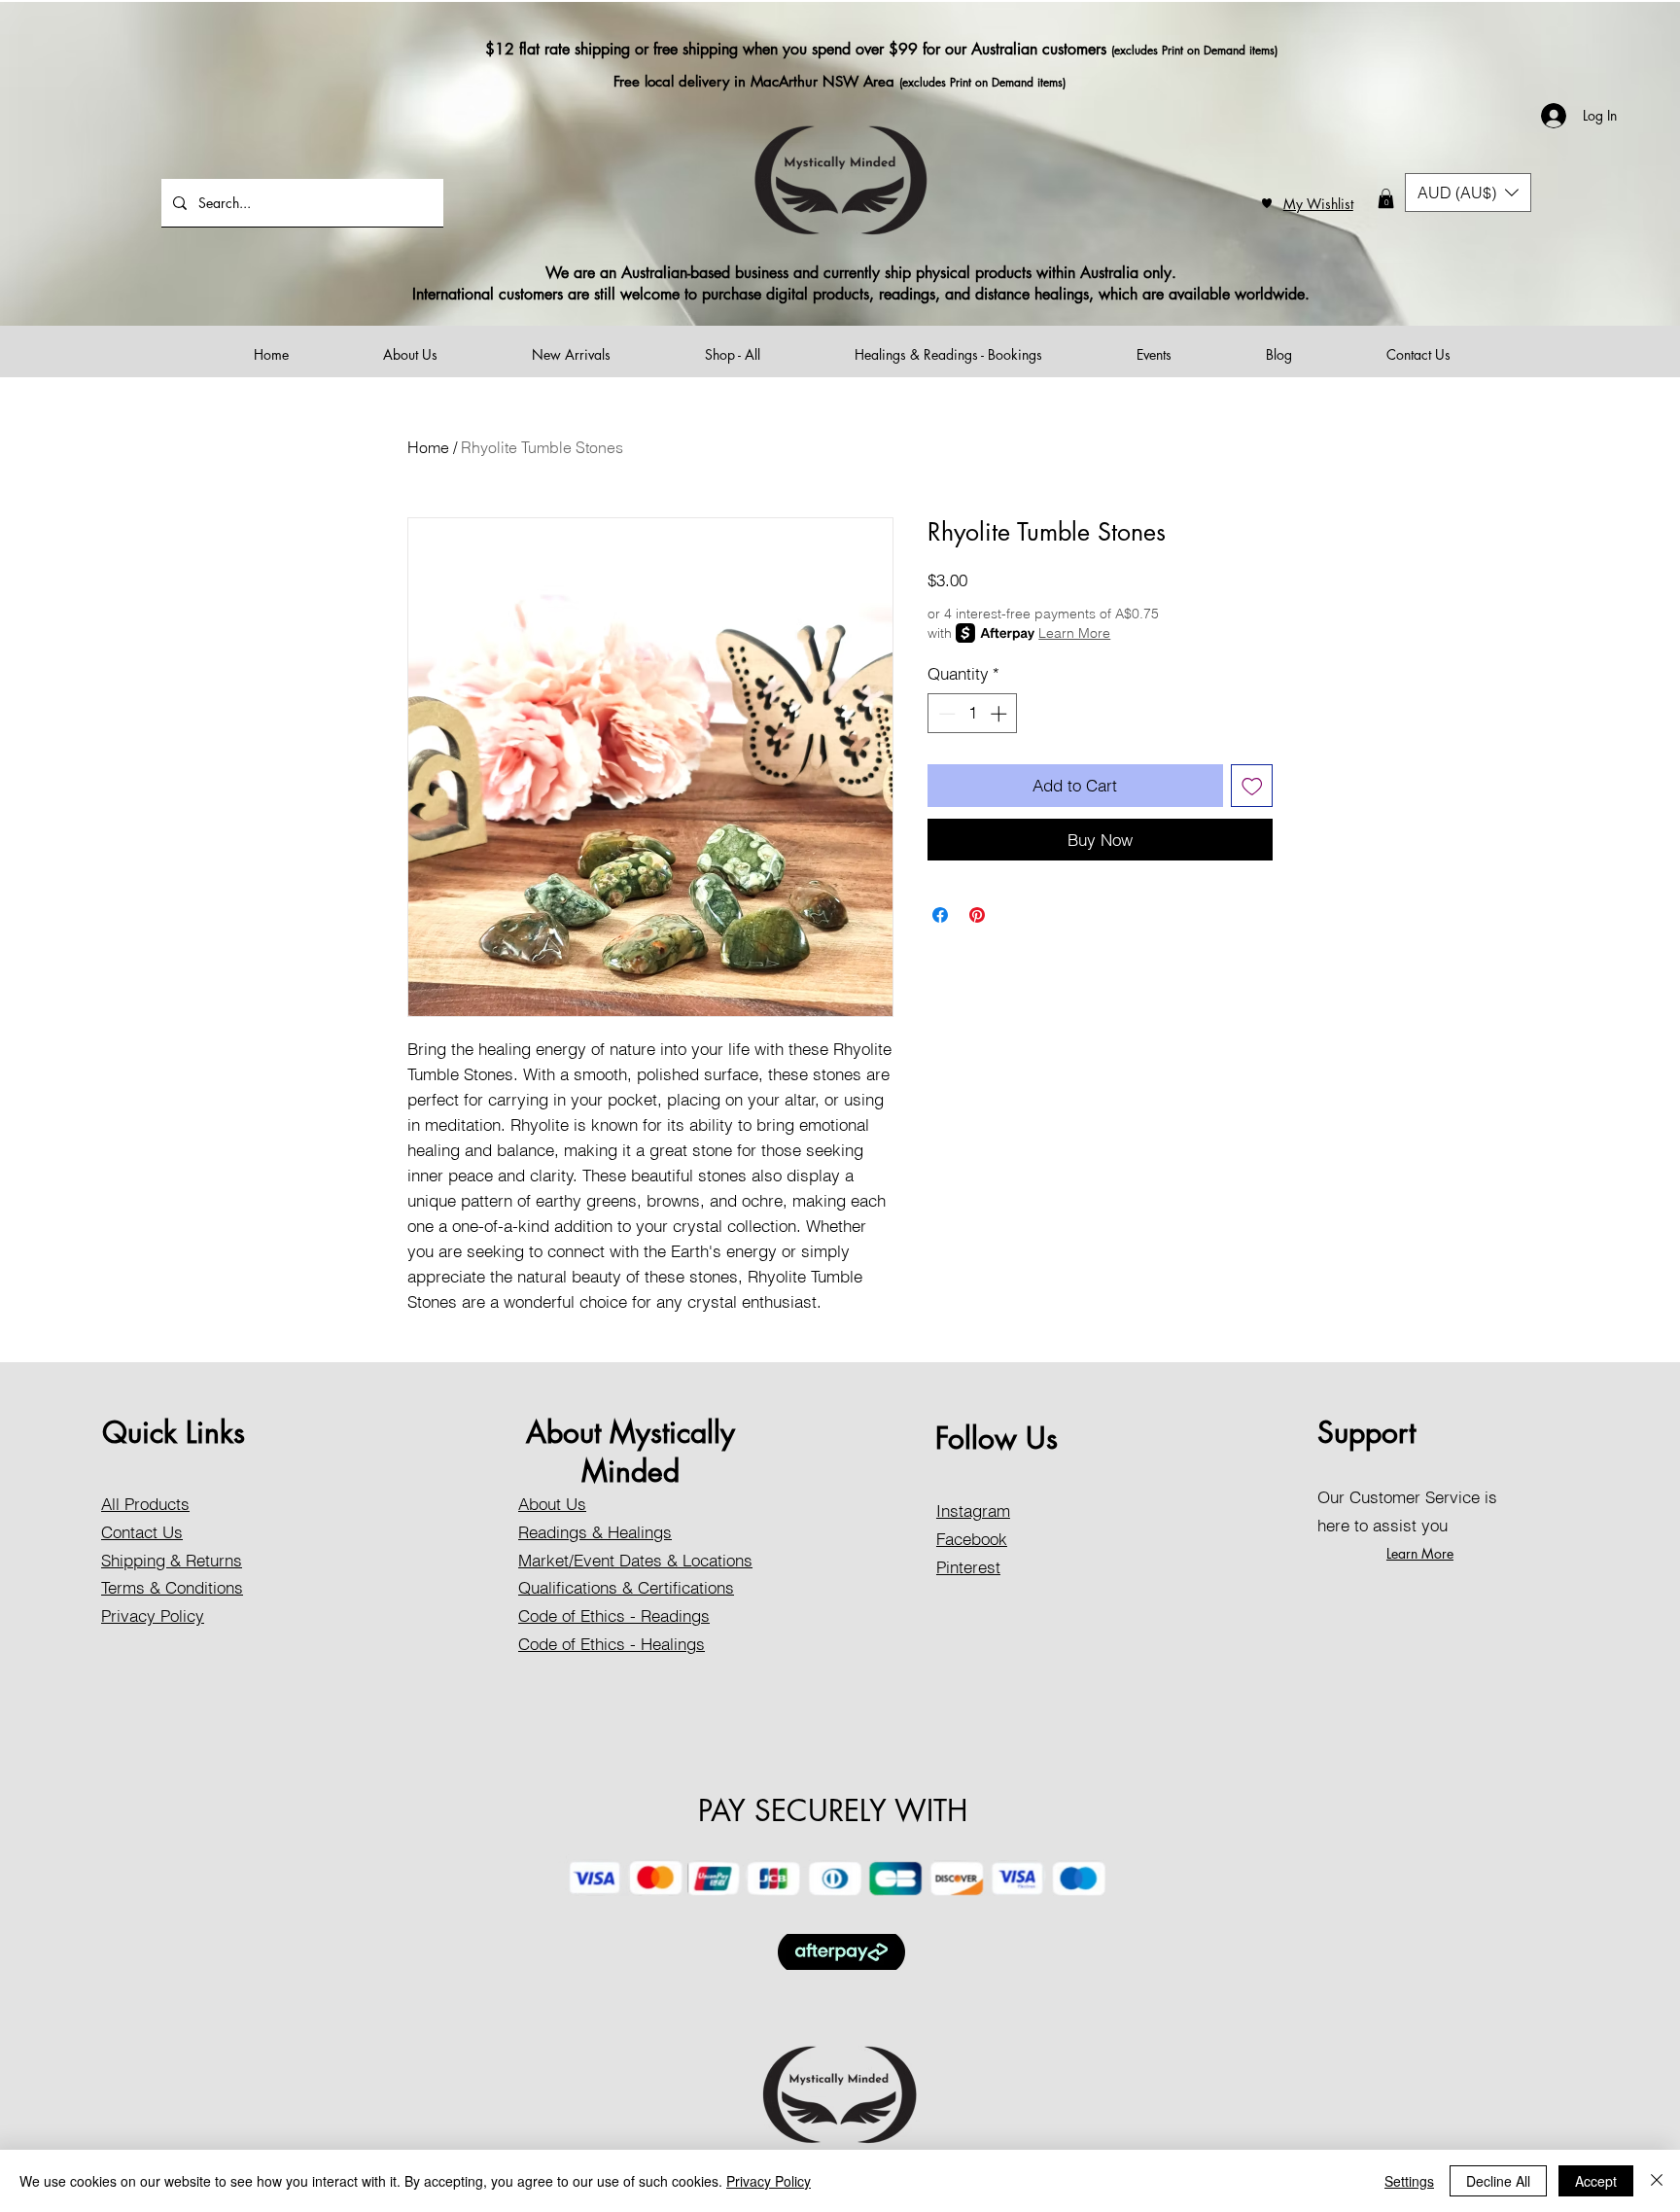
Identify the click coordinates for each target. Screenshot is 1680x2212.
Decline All (1498, 2181)
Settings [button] (1409, 2181)
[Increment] (1000, 714)
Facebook (972, 1539)
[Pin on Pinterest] (977, 915)
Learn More (1074, 633)
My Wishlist (1318, 204)
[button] (1386, 198)
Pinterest (968, 1567)
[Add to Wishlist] (1252, 786)
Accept (1596, 2181)
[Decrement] (945, 714)
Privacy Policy (769, 2181)
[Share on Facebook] (940, 915)
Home (428, 447)
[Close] (1657, 2181)
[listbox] (1468, 193)
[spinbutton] (973, 714)
